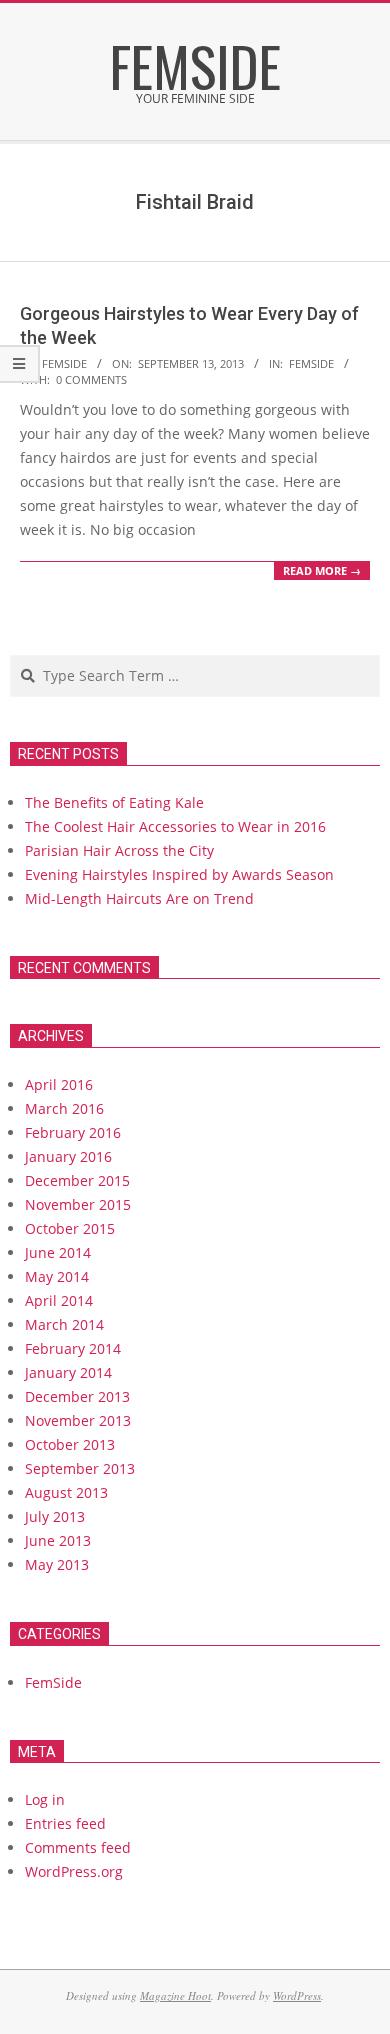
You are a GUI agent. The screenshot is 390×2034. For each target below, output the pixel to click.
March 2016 (64, 1108)
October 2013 (70, 1444)
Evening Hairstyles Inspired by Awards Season (179, 874)
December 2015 (77, 1180)
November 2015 (78, 1204)
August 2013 (66, 1492)
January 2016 (68, 1156)
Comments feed (78, 1847)
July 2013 (55, 1516)
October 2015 (70, 1228)
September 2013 (80, 1468)
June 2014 (58, 1252)
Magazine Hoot (175, 1995)
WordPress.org (74, 1871)
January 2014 (68, 1372)
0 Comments (91, 379)
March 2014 (64, 1324)
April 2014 (59, 1300)
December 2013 (77, 1396)
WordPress (297, 1995)
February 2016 (73, 1132)
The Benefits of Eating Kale (114, 802)
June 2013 (58, 1540)
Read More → (322, 570)
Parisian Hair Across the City (119, 850)
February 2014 (73, 1348)
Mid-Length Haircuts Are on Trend (139, 898)
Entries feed (65, 1823)
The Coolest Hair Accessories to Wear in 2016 (175, 826)
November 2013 (78, 1420)
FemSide (311, 363)
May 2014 (57, 1276)
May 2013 (57, 1564)
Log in (45, 1799)
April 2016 (59, 1084)
